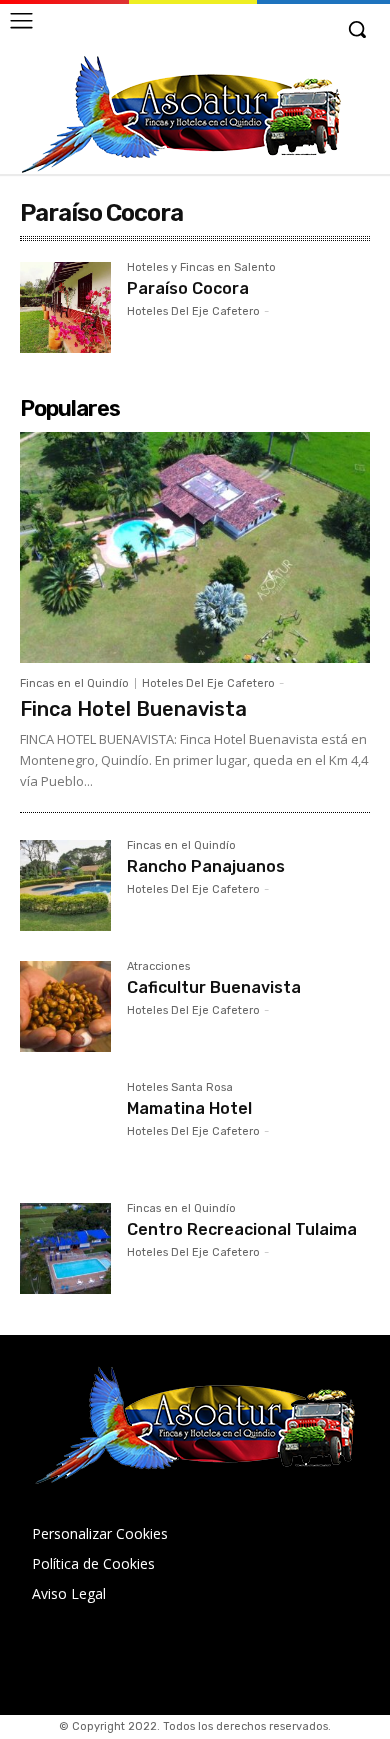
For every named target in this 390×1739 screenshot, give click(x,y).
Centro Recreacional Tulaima (242, 1229)
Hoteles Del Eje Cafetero (193, 311)
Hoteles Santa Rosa (180, 1088)
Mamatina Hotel (189, 1108)
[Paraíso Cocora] (65, 307)
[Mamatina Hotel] (65, 1127)
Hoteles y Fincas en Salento (201, 268)
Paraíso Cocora (188, 288)
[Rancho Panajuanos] (65, 885)
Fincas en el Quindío (74, 683)
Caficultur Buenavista (214, 987)
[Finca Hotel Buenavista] (195, 547)
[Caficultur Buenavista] (65, 1006)
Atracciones (158, 967)
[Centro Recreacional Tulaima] (65, 1248)
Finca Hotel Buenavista (133, 709)
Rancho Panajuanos (206, 866)
